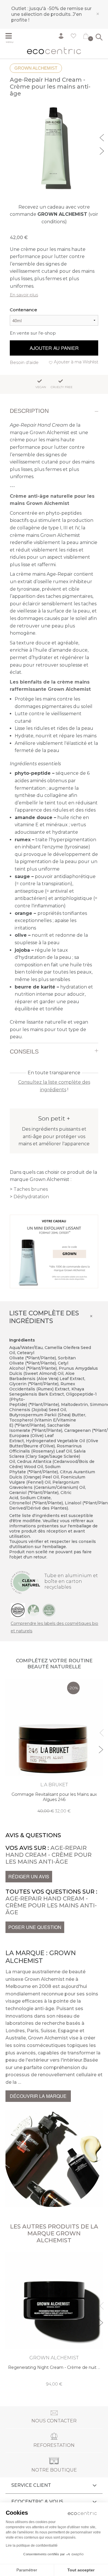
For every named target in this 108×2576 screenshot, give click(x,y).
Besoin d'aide (24, 362)
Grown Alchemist (36, 68)
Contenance (23, 310)
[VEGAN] (33, 1610)
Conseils (24, 1052)
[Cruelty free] (49, 1610)
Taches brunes (31, 1189)
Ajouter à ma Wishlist (76, 362)
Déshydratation (31, 1197)
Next (103, 150)
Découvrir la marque (38, 2096)
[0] (86, 37)
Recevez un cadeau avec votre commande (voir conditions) (54, 214)
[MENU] (11, 37)
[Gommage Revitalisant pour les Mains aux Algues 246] (54, 1746)
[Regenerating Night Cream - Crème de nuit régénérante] (54, 2319)
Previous (103, 137)
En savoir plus (24, 295)
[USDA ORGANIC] (18, 1610)
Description (29, 411)
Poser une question (35, 1927)
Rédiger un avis (29, 1876)
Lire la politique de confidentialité (32, 2546)
